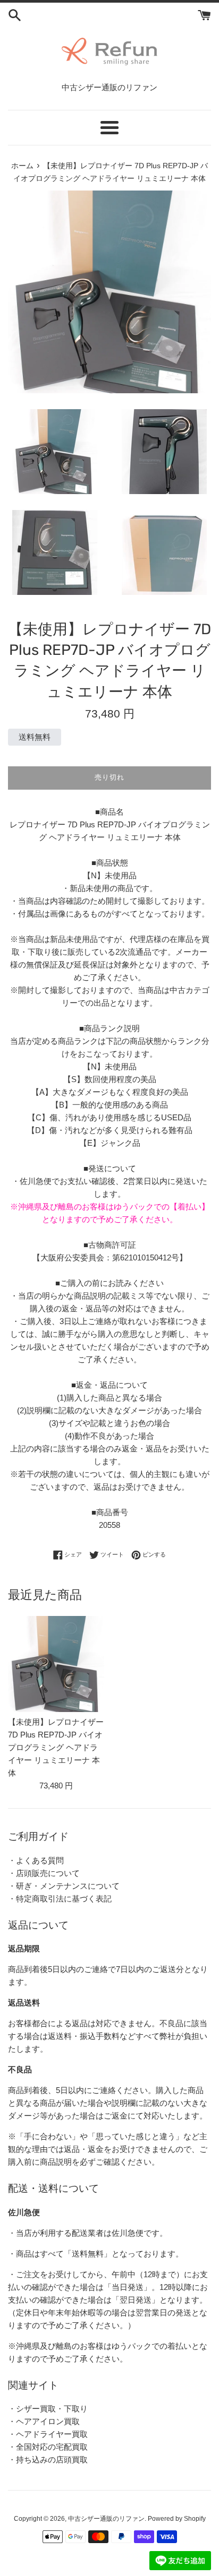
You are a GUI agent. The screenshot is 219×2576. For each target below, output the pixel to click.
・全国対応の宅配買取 (48, 2447)
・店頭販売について (44, 1873)
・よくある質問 (36, 1860)
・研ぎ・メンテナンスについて (64, 1886)
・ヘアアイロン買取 (44, 2421)
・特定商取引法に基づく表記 (60, 1899)
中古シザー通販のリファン (106, 2519)
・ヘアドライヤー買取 (48, 2434)
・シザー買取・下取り (48, 2409)
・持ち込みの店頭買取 (48, 2460)
